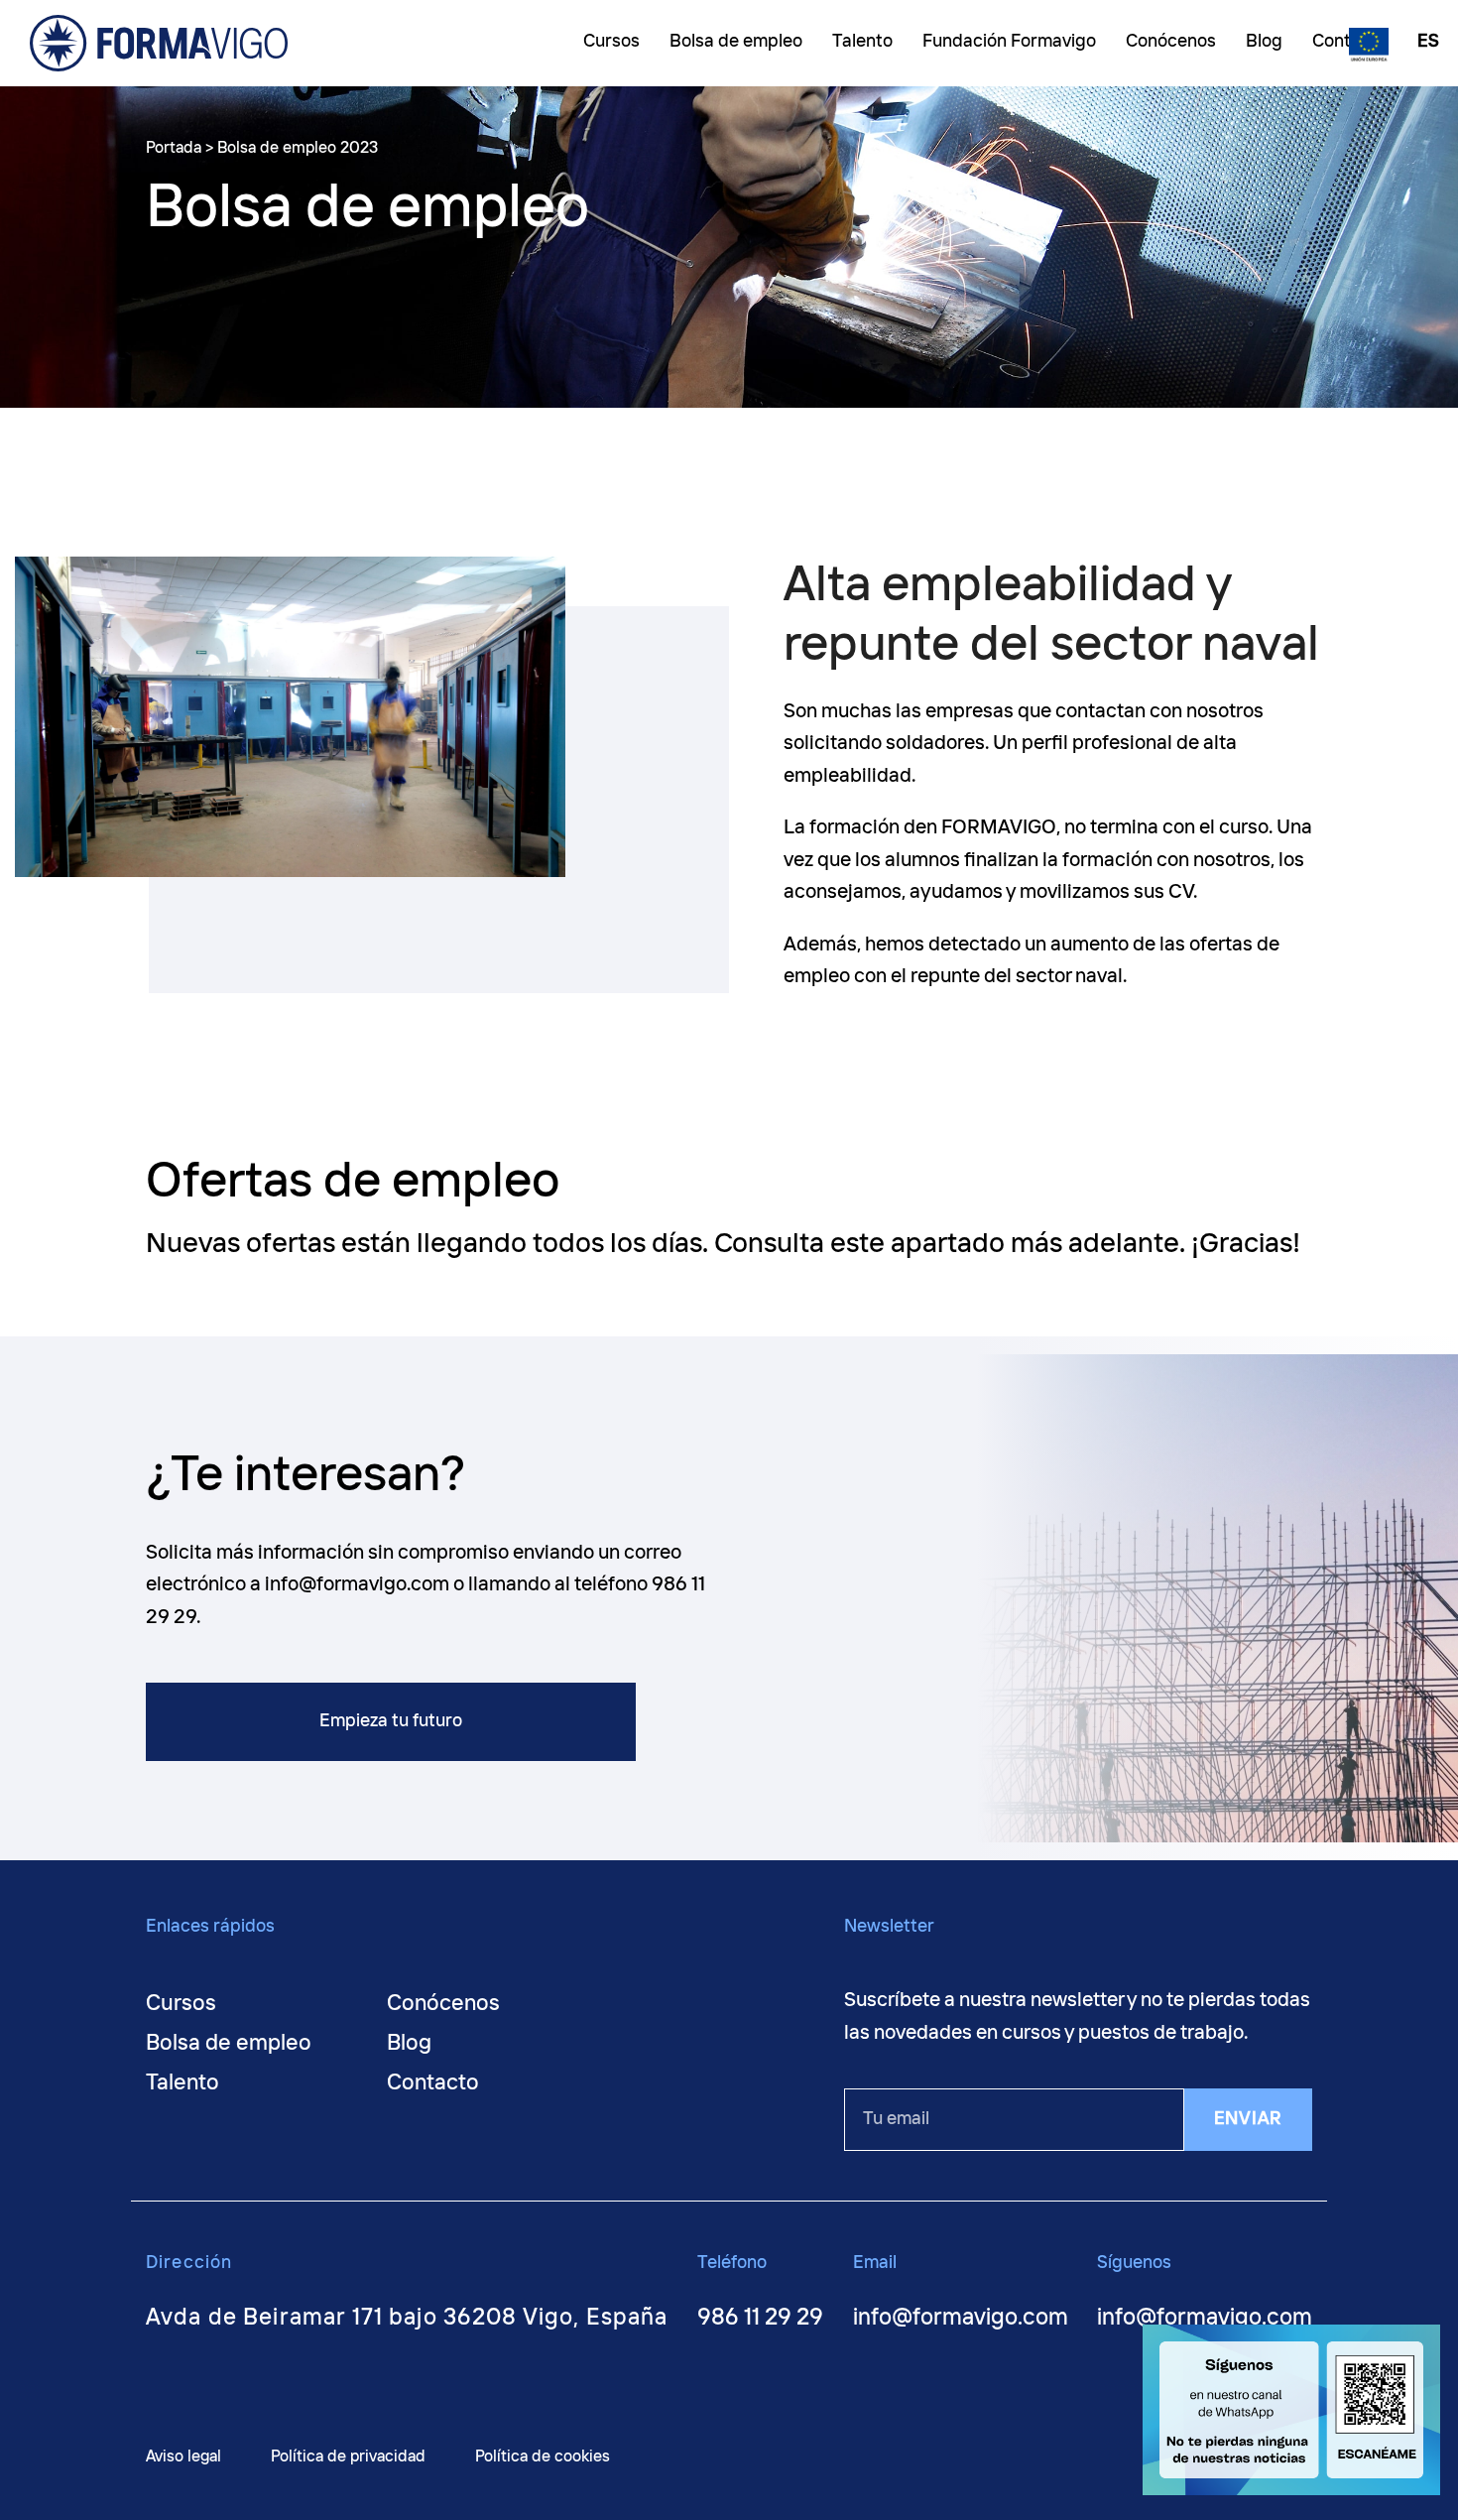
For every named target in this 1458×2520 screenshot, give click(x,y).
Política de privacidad (348, 2457)
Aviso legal (183, 2457)
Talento (182, 2083)
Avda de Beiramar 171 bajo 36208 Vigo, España (407, 2318)
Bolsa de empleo (229, 2044)
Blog (409, 2044)
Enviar (1248, 2119)
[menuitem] (1423, 44)
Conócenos (443, 2004)
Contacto (433, 2083)
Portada (174, 148)
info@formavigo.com (961, 2318)
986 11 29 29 (760, 2318)
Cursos (181, 2004)
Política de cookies (543, 2457)
